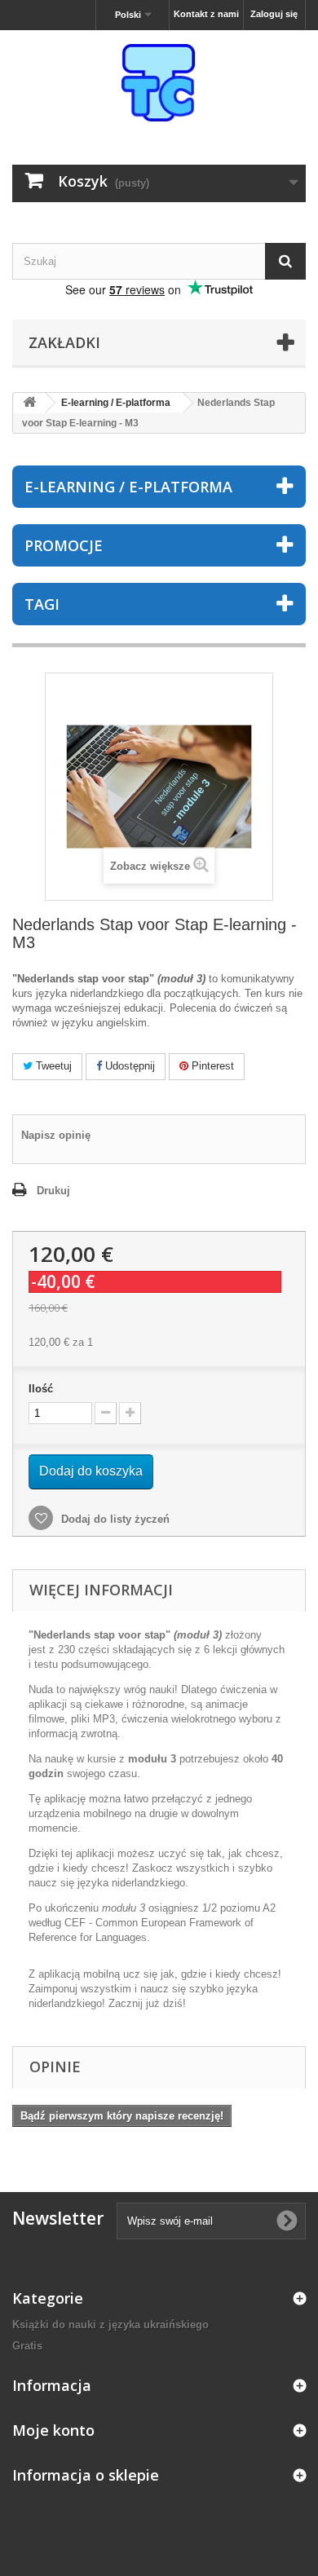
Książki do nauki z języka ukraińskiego (110, 2325)
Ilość (41, 1389)
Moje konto (53, 2430)
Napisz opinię (56, 1135)
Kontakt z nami (206, 14)
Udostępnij (128, 1066)
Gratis (27, 2346)
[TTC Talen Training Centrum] (159, 83)
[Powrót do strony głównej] (29, 403)
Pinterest (211, 1066)
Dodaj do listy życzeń (114, 1519)
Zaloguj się (274, 14)
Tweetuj (52, 1066)
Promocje (64, 545)
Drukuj (53, 1191)
